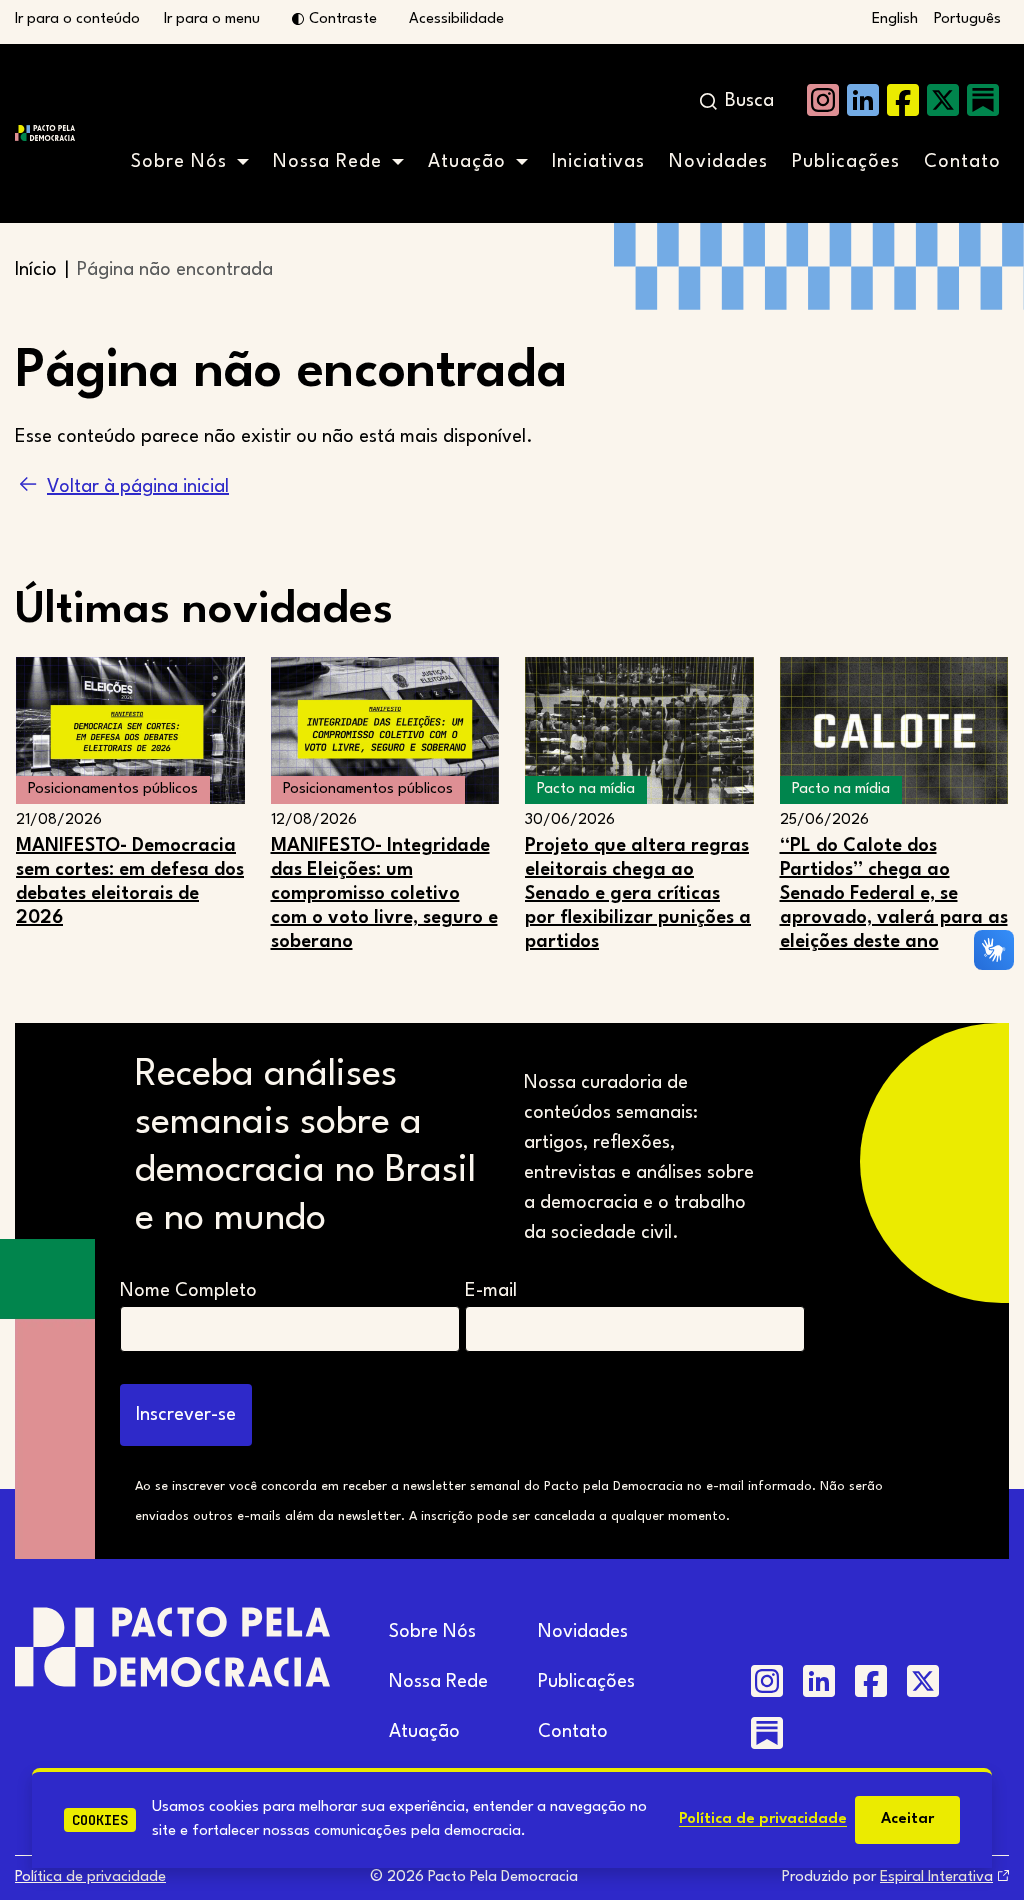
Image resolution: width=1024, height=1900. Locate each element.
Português (967, 19)
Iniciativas (598, 162)
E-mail (491, 1291)
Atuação (467, 162)
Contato (962, 162)
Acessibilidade (456, 19)
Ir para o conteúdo (77, 19)
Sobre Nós (179, 162)
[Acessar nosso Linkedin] (863, 100)
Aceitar (907, 1819)
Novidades (718, 162)
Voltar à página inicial (138, 487)
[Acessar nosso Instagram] (823, 100)
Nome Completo (188, 1291)
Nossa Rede (327, 162)
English (895, 19)
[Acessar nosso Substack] (983, 100)
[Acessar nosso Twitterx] (943, 100)
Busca (749, 101)
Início (36, 270)
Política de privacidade (763, 1819)
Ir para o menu (212, 19)
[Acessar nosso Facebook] (903, 100)
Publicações (846, 162)
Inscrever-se (186, 1415)
